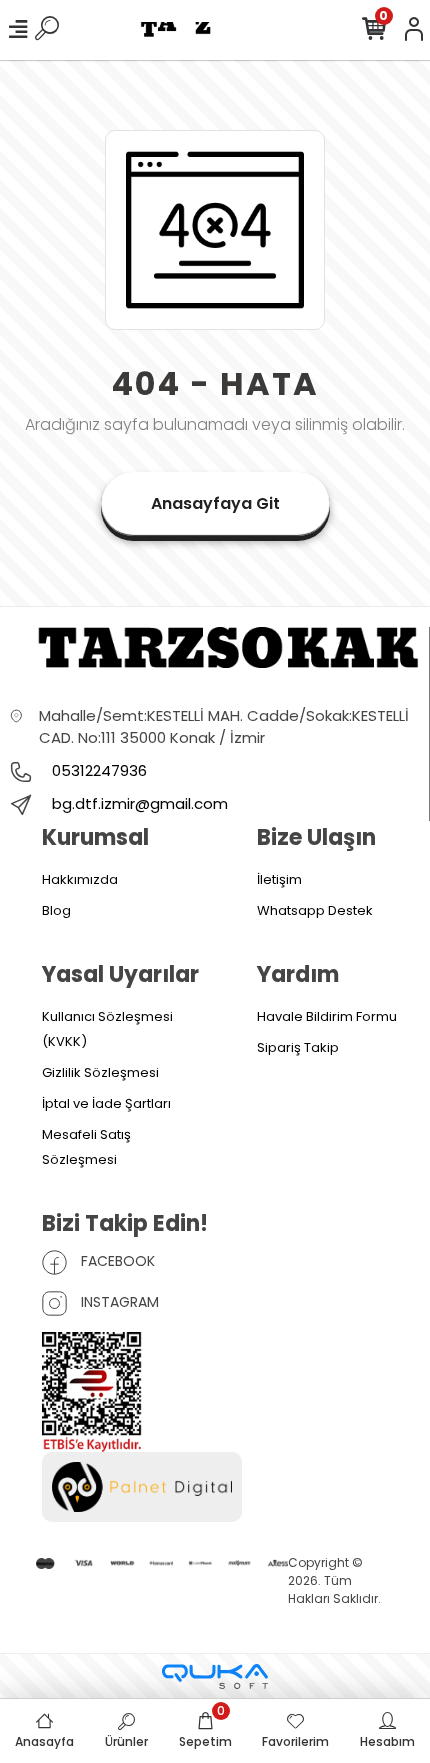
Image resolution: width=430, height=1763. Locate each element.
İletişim (279, 879)
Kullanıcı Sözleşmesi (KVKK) (107, 1029)
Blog (56, 910)
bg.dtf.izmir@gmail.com (140, 803)
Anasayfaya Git (215, 503)
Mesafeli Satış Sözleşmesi (86, 1147)
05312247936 (97, 770)
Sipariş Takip (298, 1047)
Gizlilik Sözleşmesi (100, 1072)
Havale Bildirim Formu (327, 1016)
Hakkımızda (80, 879)
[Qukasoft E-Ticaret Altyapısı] (215, 1676)
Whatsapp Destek (315, 910)
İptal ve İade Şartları (106, 1103)
